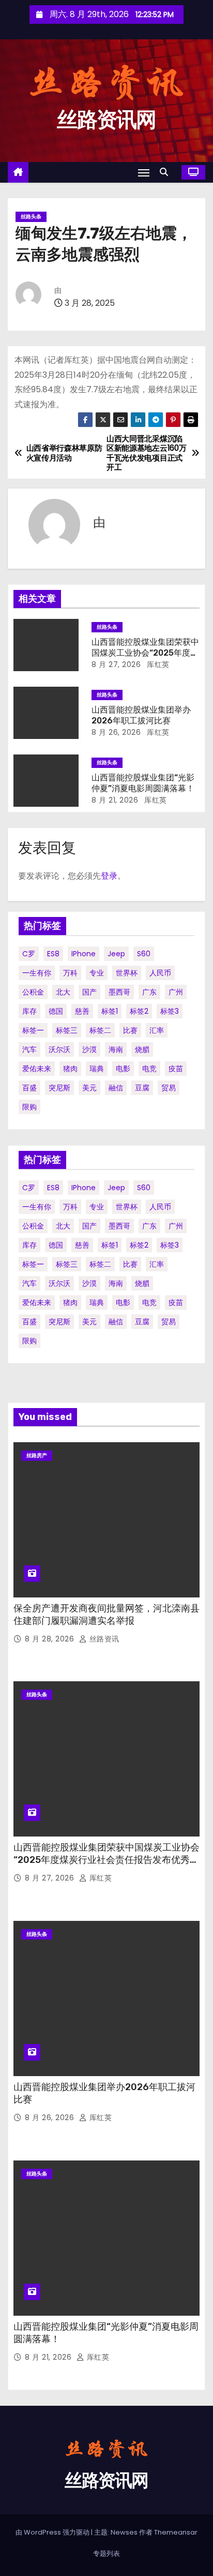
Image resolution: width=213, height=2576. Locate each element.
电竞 (149, 1069)
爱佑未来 (37, 1069)
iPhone (83, 954)
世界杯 (127, 973)
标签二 (100, 1030)
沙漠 (89, 1049)
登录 (109, 876)
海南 (116, 1049)
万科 (70, 973)
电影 (123, 1069)
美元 (89, 1088)
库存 (29, 1011)
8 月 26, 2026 (116, 732)
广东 (149, 992)
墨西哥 (119, 992)
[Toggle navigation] (144, 173)
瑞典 (97, 1069)
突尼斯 (59, 1088)
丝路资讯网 (106, 120)
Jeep (116, 954)
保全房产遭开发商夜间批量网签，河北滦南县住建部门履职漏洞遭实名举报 (106, 1615)
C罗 (29, 954)
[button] (166, 172)
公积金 (33, 992)
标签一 (33, 1030)
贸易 (169, 1088)
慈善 (82, 1011)
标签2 (139, 1011)
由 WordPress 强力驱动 (53, 2532)
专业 (97, 973)
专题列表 (106, 2553)
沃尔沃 (59, 1049)
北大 (63, 992)
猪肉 (70, 1069)
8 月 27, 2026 (116, 664)
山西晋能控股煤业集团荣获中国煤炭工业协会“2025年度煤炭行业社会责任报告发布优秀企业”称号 (106, 1860)
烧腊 (142, 1049)
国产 (89, 992)
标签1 (110, 1011)
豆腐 (142, 1088)
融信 (116, 1088)
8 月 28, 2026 (51, 1639)
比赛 (130, 1030)
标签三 (67, 1030)
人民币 (160, 973)
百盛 (29, 1088)
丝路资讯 (103, 1639)
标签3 (170, 1011)
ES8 (53, 954)
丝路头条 (31, 217)
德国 (56, 1011)
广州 (176, 992)
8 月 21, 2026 (115, 800)
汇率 (157, 1030)
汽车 (29, 1049)
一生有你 (37, 973)
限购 (29, 1107)
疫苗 (176, 1069)
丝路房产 (37, 1455)
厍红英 (157, 664)
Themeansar (176, 2532)
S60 (144, 954)
